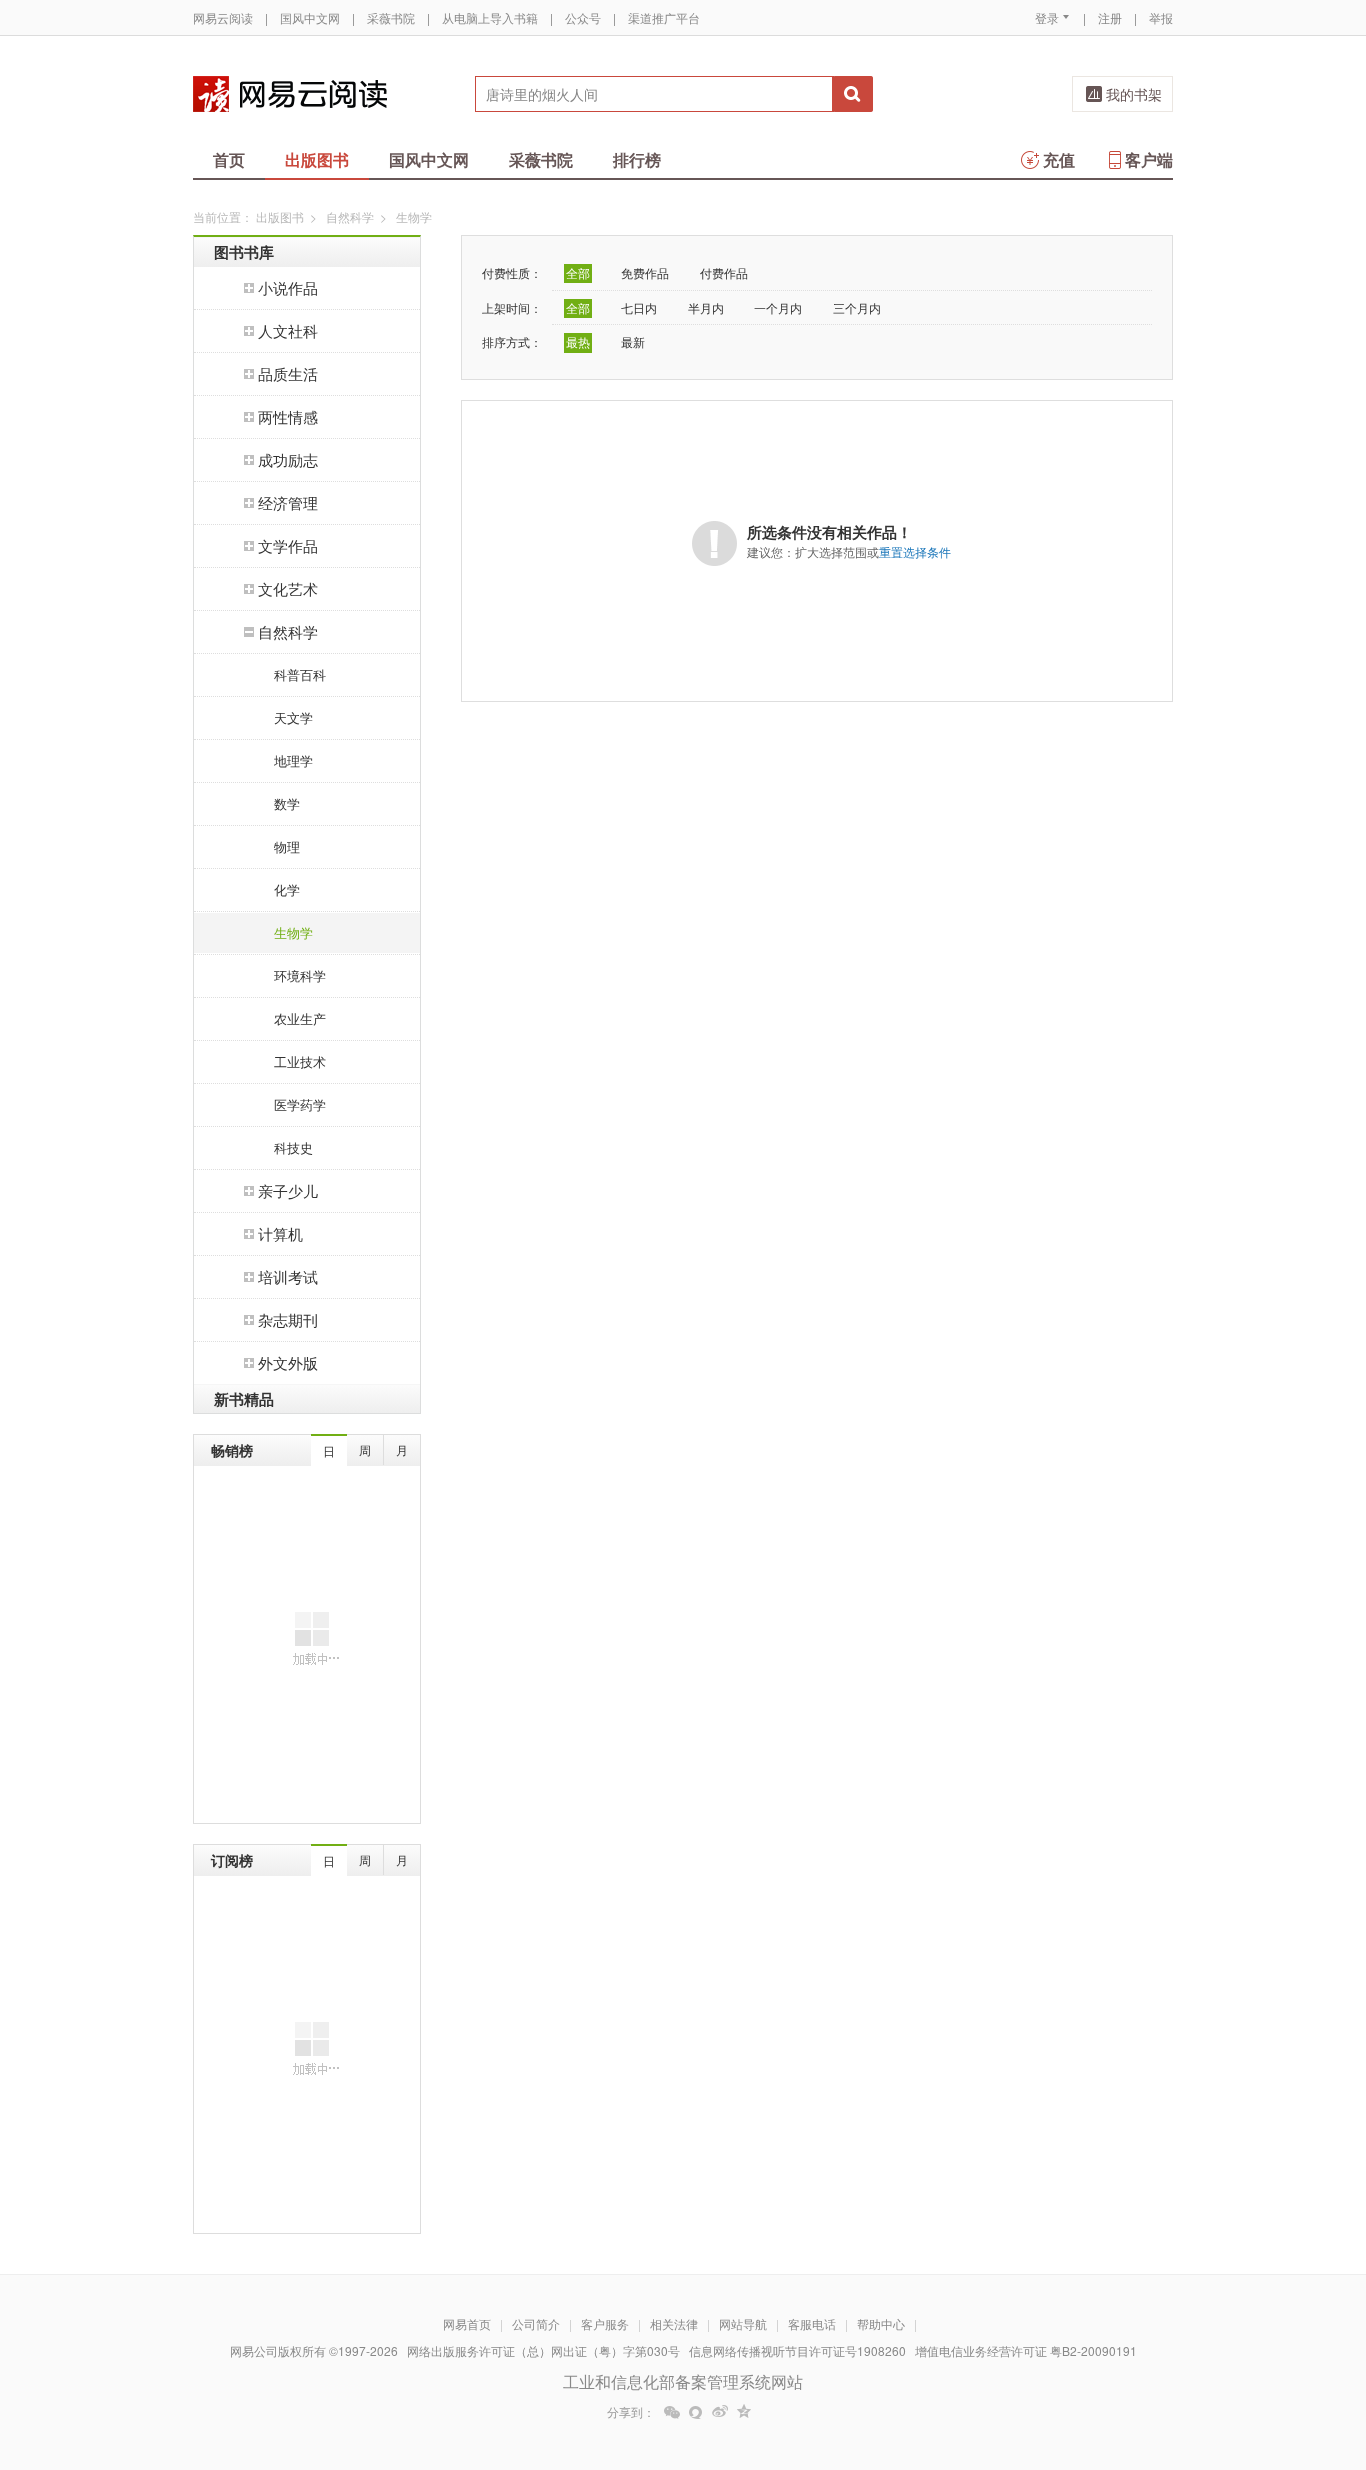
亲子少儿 (288, 1190)
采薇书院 (391, 17)
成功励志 (288, 459)
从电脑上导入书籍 (490, 17)
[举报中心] (1228, 2353)
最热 (578, 341)
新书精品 (244, 1399)
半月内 (706, 307)
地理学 (293, 760)
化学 (287, 889)
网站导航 (743, 2323)
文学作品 (288, 545)
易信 (696, 2412)
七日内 (639, 307)
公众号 (583, 17)
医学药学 (300, 1104)
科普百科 (300, 674)
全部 (578, 272)
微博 (720, 2412)
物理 (287, 846)
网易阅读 (290, 94)
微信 (672, 2412)
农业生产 (300, 1018)
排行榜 (637, 159)
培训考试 (288, 1276)
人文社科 (288, 330)
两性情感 (288, 416)
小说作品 (288, 287)
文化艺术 (288, 588)
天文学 (293, 717)
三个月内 (857, 307)
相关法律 (674, 2323)
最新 (633, 341)
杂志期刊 (288, 1319)
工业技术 (300, 1061)
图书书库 (244, 252)
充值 (1059, 159)
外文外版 (288, 1362)
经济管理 (288, 502)
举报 (1161, 17)
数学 (287, 803)
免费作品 (645, 272)
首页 (229, 159)
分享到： (631, 2412)
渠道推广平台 (664, 17)
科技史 (293, 1147)
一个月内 (778, 307)
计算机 (280, 1233)
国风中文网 (310, 17)
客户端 (1149, 159)
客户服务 (605, 2323)
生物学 (293, 932)
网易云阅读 (223, 17)
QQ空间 (744, 2412)
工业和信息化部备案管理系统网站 (683, 2381)
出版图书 (317, 159)
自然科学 (350, 216)
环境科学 (300, 975)
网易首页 (467, 2323)
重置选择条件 (915, 551)
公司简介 (536, 2323)
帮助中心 (881, 2323)
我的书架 (1134, 94)
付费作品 (724, 272)
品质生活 (288, 373)
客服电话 (812, 2323)
